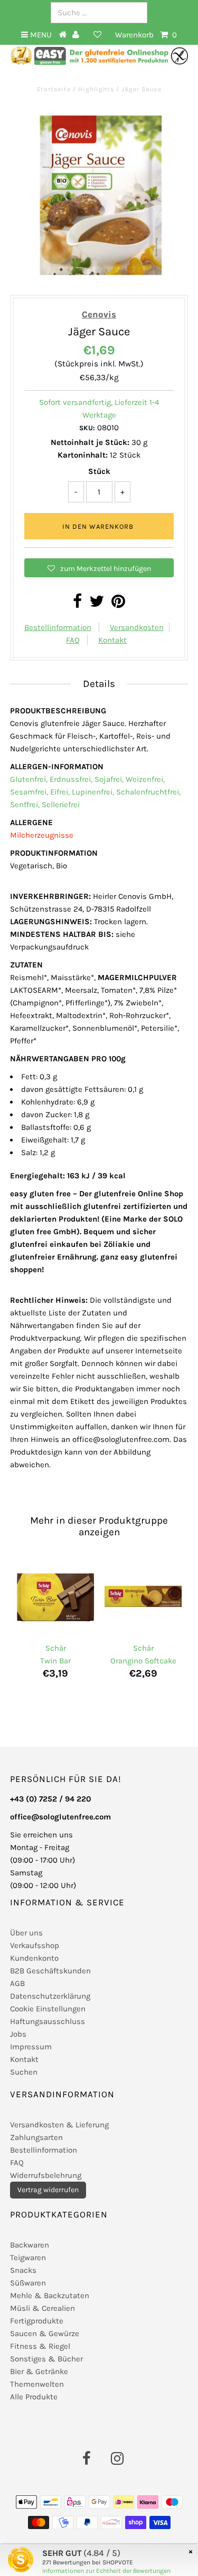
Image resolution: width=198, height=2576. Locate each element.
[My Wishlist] (97, 35)
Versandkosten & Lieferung (59, 2125)
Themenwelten (37, 2384)
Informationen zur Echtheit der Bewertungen (106, 2571)
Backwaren (30, 2245)
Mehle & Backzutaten (50, 2296)
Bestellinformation (58, 627)
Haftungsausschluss (48, 2021)
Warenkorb (146, 35)
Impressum (31, 2047)
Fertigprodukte (37, 2321)
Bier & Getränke (39, 2371)
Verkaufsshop (35, 1945)
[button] (99, 568)
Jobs (18, 2034)
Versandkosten (137, 627)
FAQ (73, 640)
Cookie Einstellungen (48, 2009)
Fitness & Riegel (40, 2346)
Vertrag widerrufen (48, 2190)
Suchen (24, 2072)
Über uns (26, 1933)
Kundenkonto (34, 1958)
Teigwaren (28, 2258)
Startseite (55, 89)
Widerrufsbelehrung (46, 2175)
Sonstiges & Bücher (46, 2359)
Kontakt (112, 640)
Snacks (23, 2270)
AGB (17, 1983)
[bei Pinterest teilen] (118, 604)
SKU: (87, 428)
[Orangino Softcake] (143, 1596)
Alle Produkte (34, 2397)
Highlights (96, 89)
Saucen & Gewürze (45, 2333)
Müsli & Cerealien (43, 2308)
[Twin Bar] (55, 1596)
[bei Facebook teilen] (77, 604)
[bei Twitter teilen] (97, 604)
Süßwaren (28, 2283)
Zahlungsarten (36, 2137)
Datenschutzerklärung (50, 1996)
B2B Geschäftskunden (50, 1971)
